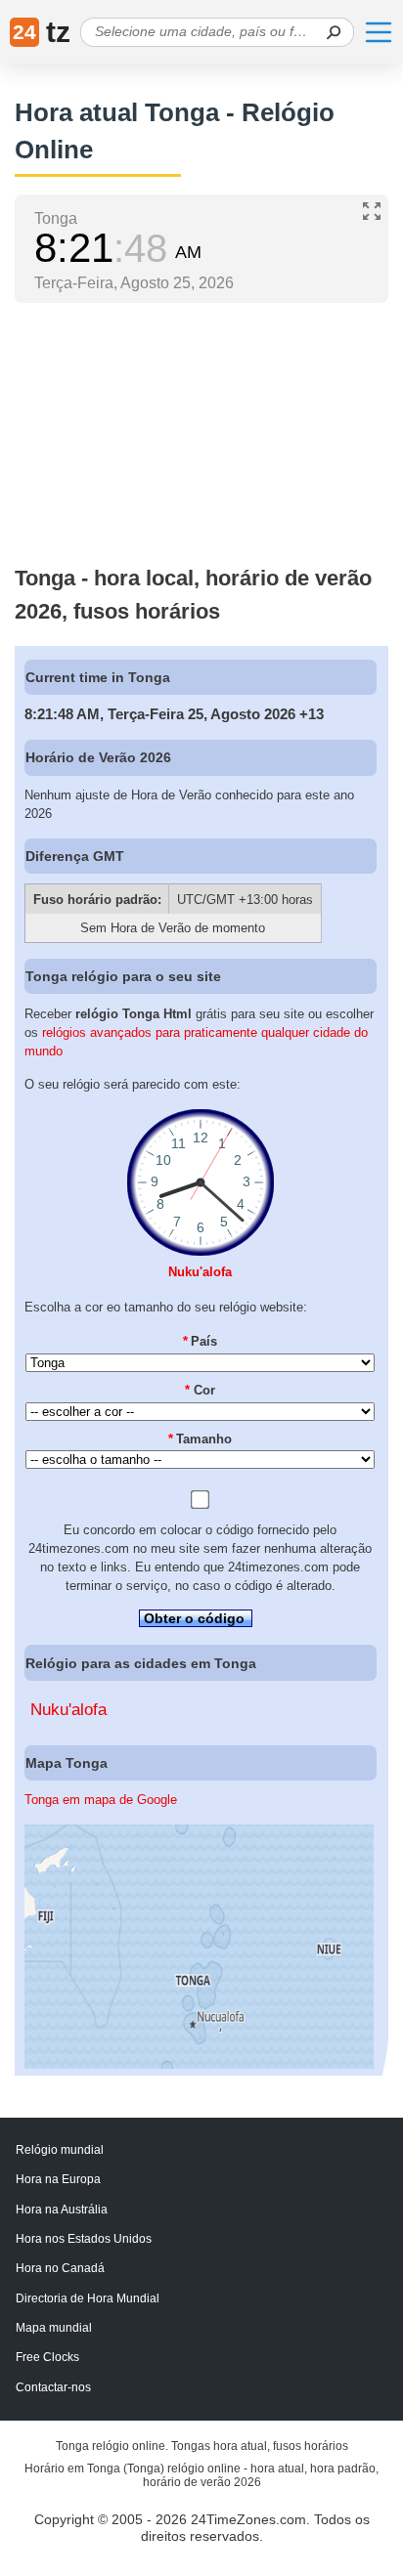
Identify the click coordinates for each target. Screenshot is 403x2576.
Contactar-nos (53, 2387)
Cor (200, 1390)
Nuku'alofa (200, 1272)
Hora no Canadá (60, 2268)
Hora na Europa (58, 2179)
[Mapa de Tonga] (199, 2064)
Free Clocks (47, 2357)
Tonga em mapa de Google (101, 1800)
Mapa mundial (54, 2328)
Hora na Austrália (62, 2210)
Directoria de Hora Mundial (88, 2298)
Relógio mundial (60, 2150)
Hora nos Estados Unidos (84, 2239)
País (201, 1341)
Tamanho (201, 1439)
